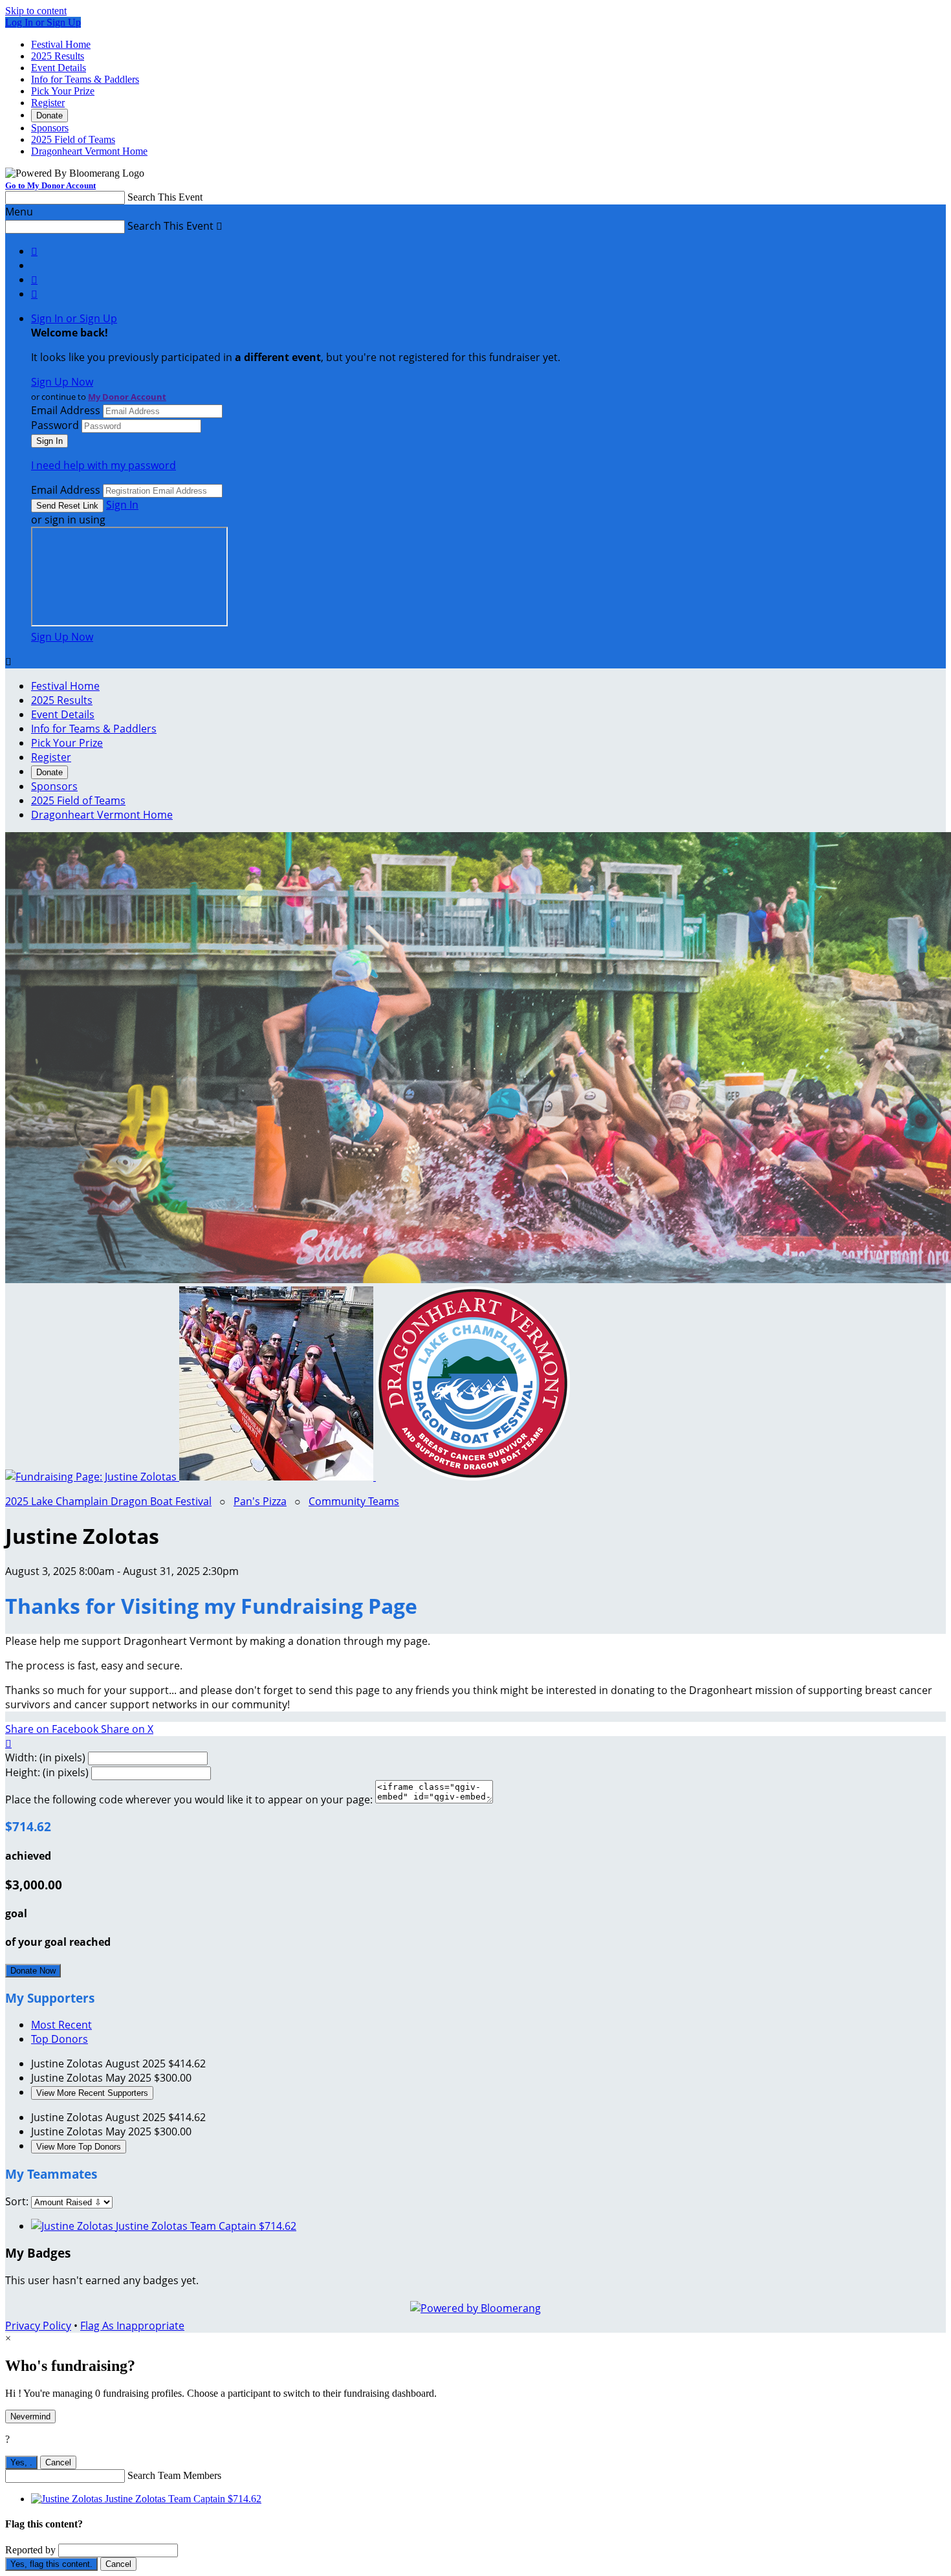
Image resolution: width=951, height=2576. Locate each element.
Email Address (66, 410)
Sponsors (50, 128)
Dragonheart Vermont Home (89, 151)
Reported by (30, 2550)
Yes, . (21, 2462)
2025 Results (58, 56)
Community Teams (354, 1501)
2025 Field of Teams (73, 139)
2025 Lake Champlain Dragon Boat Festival (108, 1501)
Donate (49, 116)
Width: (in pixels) (45, 1757)
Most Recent (61, 2025)
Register (48, 103)
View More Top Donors (79, 2147)
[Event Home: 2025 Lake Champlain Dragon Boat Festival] (473, 1477)
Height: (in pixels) (47, 1772)
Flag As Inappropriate (132, 2326)
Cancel (58, 2462)
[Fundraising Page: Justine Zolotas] (92, 1477)
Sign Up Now (62, 382)
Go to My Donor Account (50, 185)
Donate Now (33, 1971)
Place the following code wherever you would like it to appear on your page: (189, 1800)
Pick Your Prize (63, 91)
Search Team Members (174, 2475)
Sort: (17, 2201)
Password (55, 425)
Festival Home (61, 44)
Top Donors (60, 2039)
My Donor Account (127, 397)
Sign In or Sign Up (74, 318)
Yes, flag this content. (51, 2564)
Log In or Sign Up (43, 22)
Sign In (122, 505)
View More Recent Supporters (92, 2093)
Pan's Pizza (260, 1501)
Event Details (59, 68)
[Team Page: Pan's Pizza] (278, 1477)
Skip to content (36, 11)
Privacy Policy (38, 2326)
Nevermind (30, 2416)
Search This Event (165, 197)
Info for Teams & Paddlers (85, 79)
